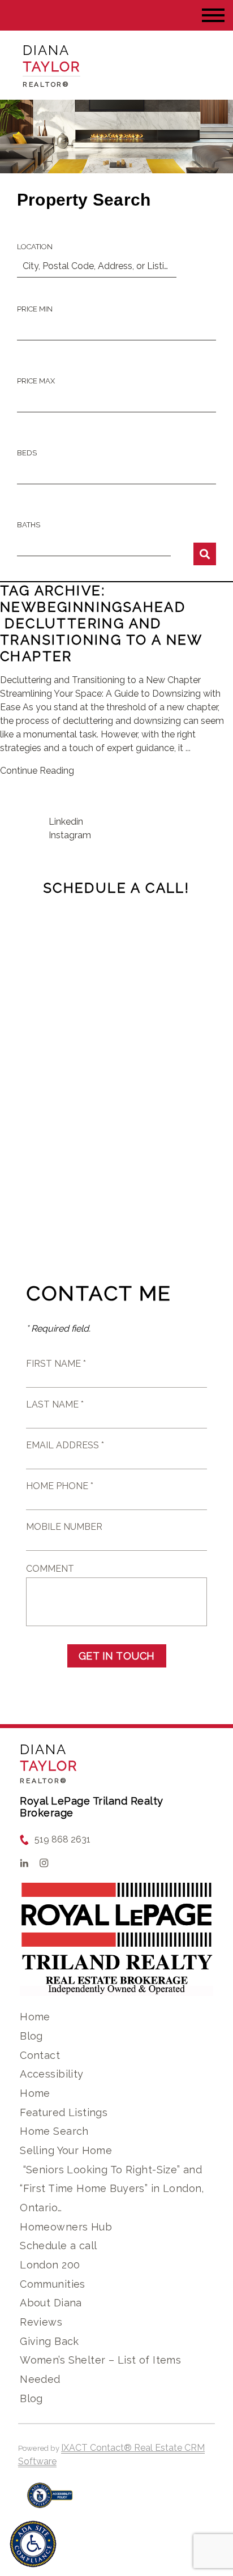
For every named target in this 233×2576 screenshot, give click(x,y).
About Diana (51, 2303)
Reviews (41, 2322)
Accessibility (51, 2074)
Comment (50, 1569)
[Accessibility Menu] (33, 2544)
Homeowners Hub (66, 2227)
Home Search (54, 2131)
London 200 (50, 2265)
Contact (40, 2055)
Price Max (36, 381)
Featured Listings (64, 2112)
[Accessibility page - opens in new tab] (50, 2501)
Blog (31, 2036)
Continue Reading (37, 771)
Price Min (35, 309)
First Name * (56, 1364)
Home (35, 2017)
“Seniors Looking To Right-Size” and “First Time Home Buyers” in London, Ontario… (112, 2189)
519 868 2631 (62, 1839)
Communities (53, 2284)
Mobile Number (64, 1527)
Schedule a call (58, 2246)
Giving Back (49, 2341)
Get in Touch (117, 1656)
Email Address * (65, 1445)
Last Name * (55, 1404)
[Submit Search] (205, 554)
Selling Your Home (66, 2150)
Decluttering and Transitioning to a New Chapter (101, 640)
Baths (29, 525)
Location (35, 247)
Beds (27, 453)
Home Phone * (60, 1486)
